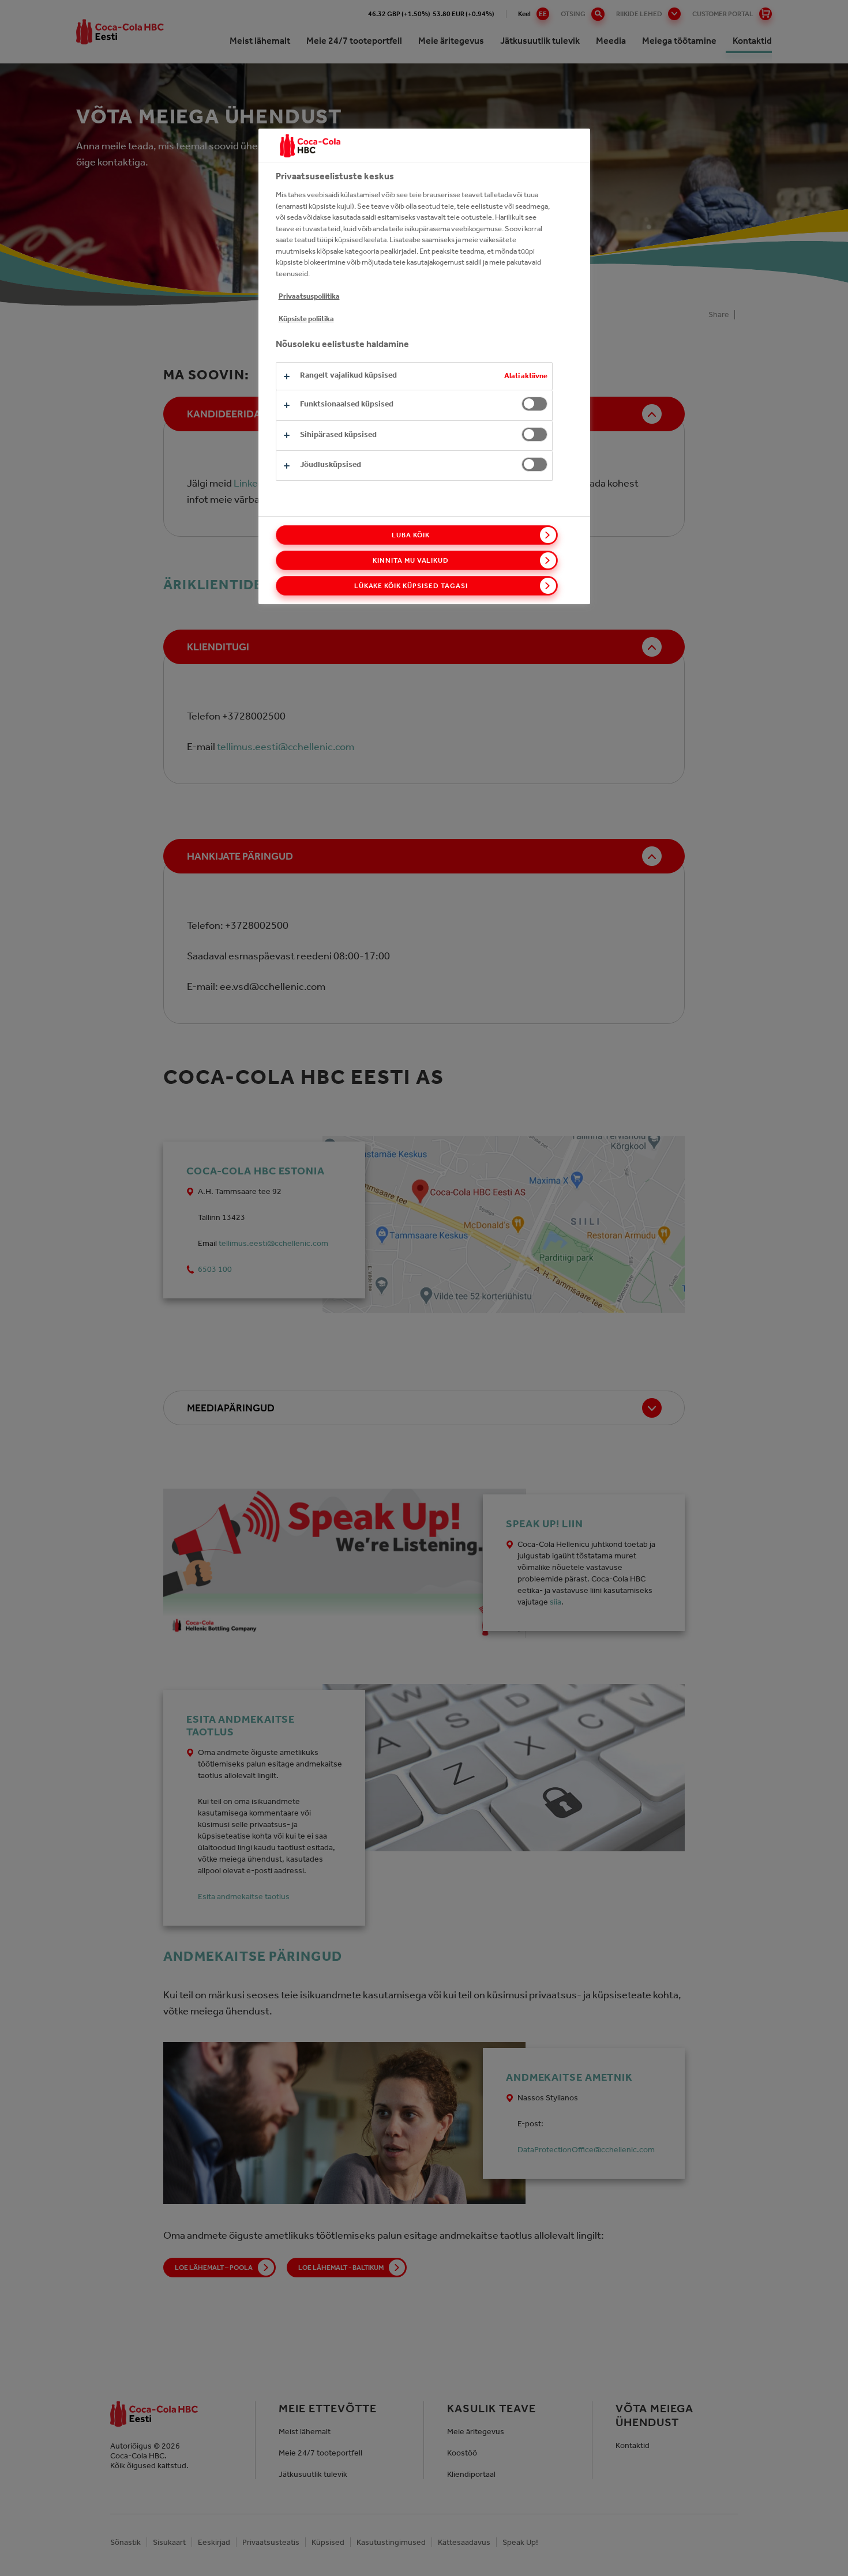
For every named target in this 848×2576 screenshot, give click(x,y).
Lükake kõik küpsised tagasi (411, 586)
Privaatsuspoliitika (309, 296)
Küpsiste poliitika (306, 319)
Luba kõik (411, 535)
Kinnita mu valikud (411, 560)
